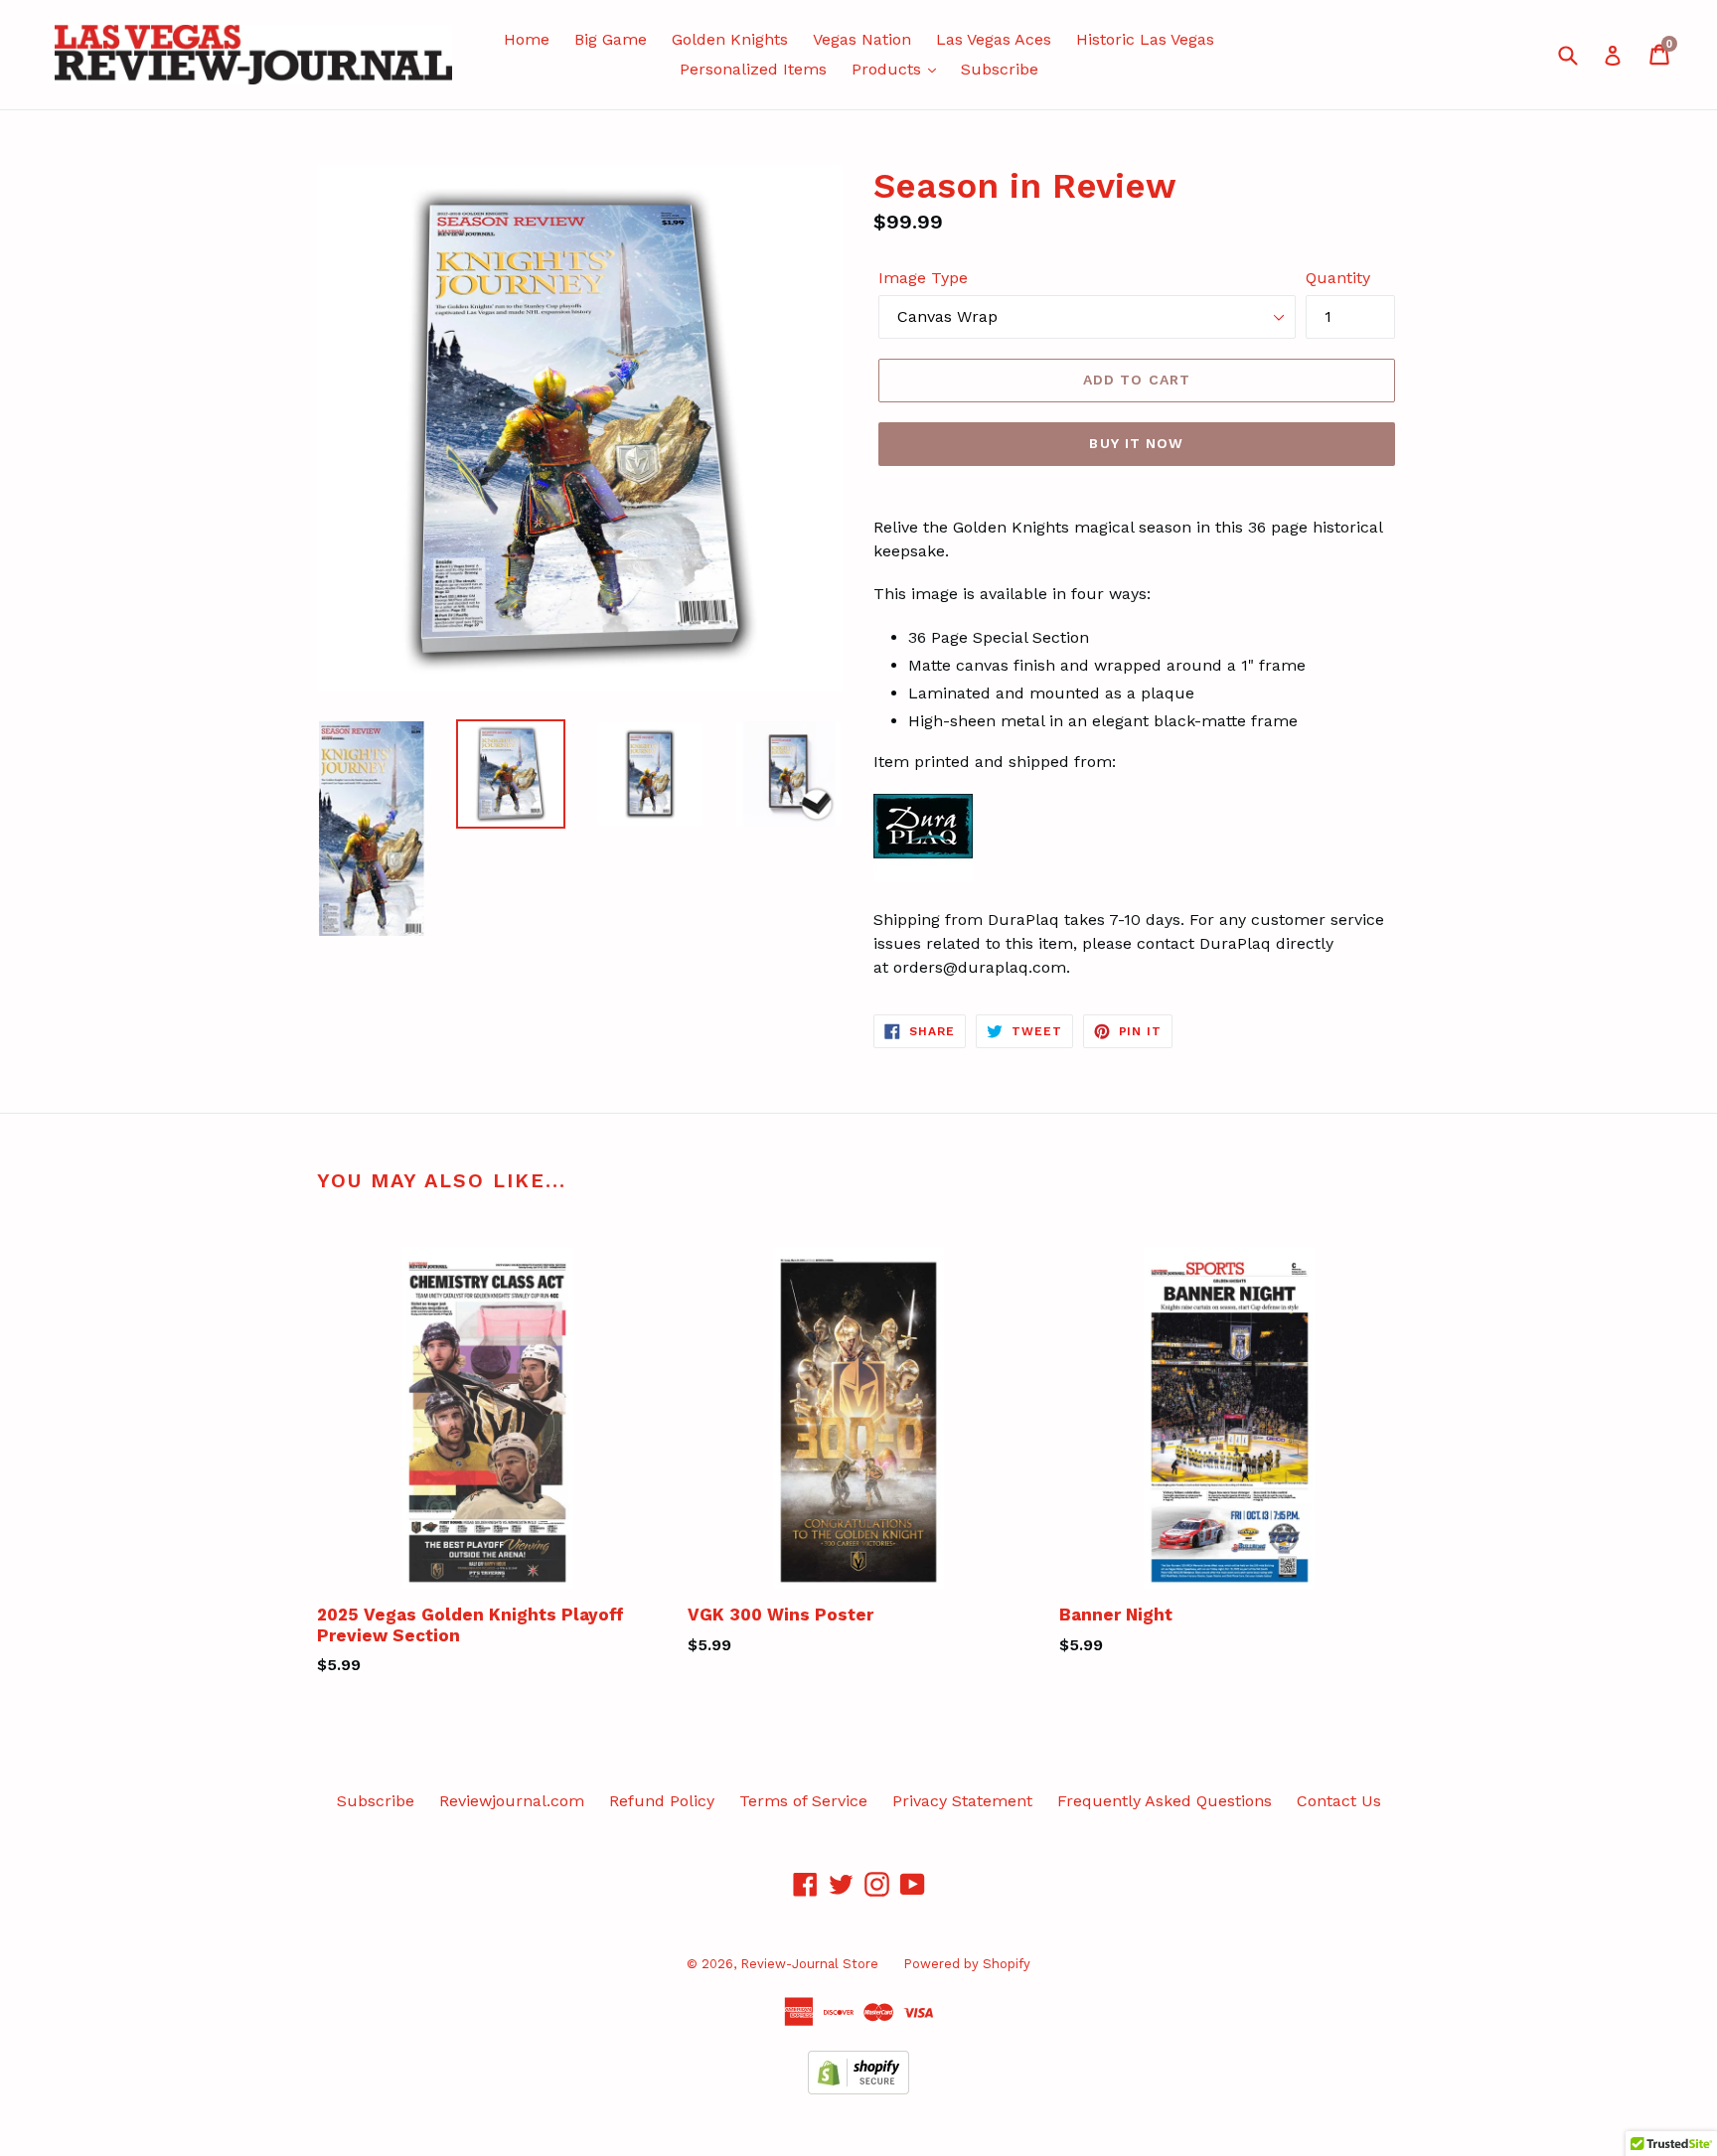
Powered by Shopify (967, 1964)
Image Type (923, 278)
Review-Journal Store (809, 1964)
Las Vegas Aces (994, 39)
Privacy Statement (962, 1801)
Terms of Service (803, 1801)
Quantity (1338, 278)
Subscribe (1000, 69)
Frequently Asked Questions (1165, 1801)
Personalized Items (753, 69)
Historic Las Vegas (1145, 39)
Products (889, 69)
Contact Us (1339, 1801)
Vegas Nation (862, 39)
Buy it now (1136, 443)
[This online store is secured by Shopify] (858, 2089)
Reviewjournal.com (512, 1801)
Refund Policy (662, 1801)
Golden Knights (730, 39)
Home (527, 39)
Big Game (611, 39)
